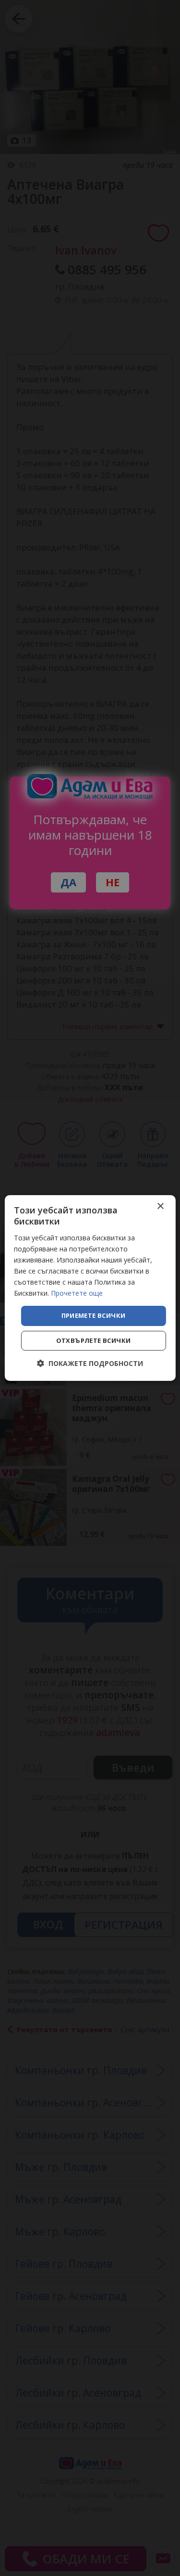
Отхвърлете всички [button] (94, 1340)
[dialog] (90, 1288)
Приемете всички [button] (94, 1315)
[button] (90, 1363)
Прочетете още (77, 1293)
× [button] (160, 1206)
